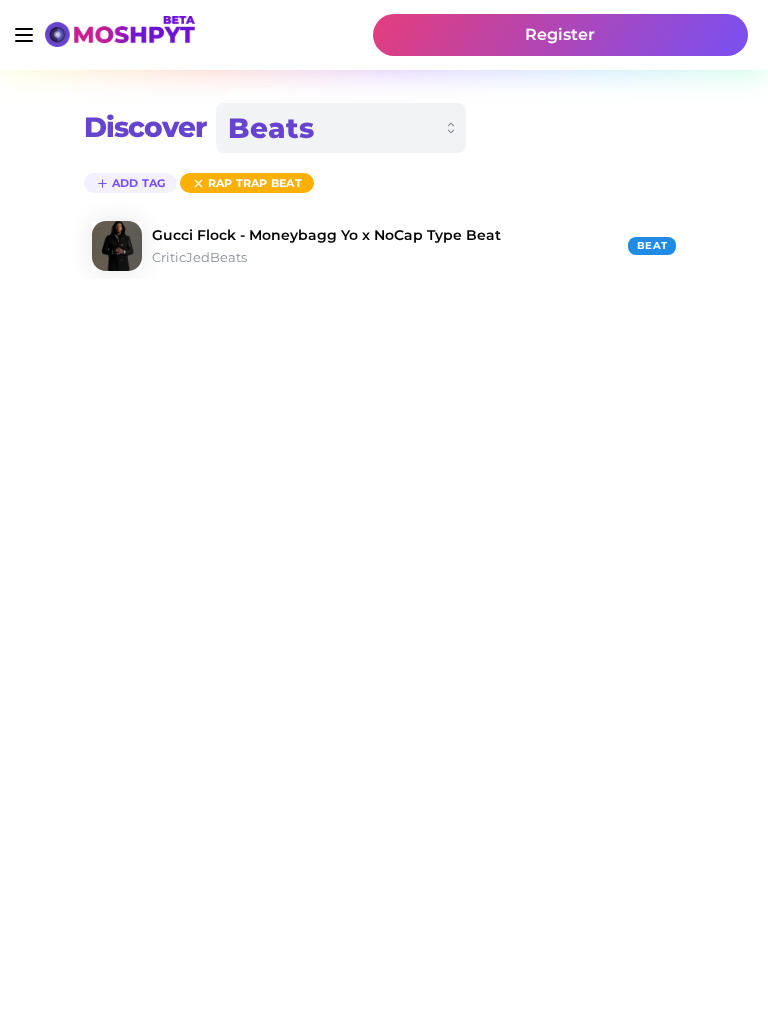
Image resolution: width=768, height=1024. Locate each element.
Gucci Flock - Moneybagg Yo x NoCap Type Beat (326, 235)
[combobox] (341, 128)
